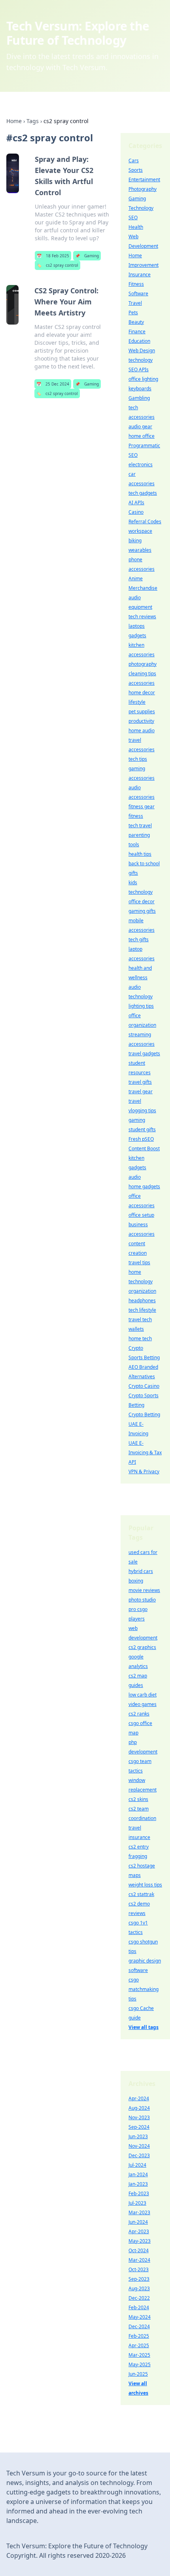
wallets (136, 1329)
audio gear (140, 426)
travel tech (140, 1319)
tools (134, 844)
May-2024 (140, 2317)
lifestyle (137, 702)
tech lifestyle (142, 1310)
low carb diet (143, 1695)
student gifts (142, 1129)
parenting (139, 835)
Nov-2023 (139, 2117)
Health (136, 227)
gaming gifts (142, 911)
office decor (142, 901)
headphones (142, 1300)
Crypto (136, 1348)
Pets (133, 313)
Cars (134, 161)
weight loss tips (145, 1885)
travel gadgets (144, 1053)
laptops (137, 626)
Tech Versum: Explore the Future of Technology (78, 33)
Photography (143, 189)
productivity (141, 721)
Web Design (142, 350)
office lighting (143, 379)
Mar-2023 (139, 2212)
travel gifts (140, 1082)
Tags (33, 121)
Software (138, 294)
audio (135, 1177)
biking (135, 540)
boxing (136, 1581)
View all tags (144, 2027)
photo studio (142, 1600)
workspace (140, 531)
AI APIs (136, 502)
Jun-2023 (138, 2136)
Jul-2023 (137, 2203)
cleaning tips (142, 673)
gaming (137, 1120)
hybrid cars (141, 1571)
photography (143, 664)
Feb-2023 (139, 2193)
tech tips (138, 759)
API (132, 1462)
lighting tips (141, 1006)
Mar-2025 (139, 2355)
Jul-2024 (137, 2165)
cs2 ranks (139, 1714)
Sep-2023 (139, 2279)
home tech (140, 1338)
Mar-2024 (139, 2260)
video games (143, 1704)
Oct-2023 (139, 2269)
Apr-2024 (139, 2098)
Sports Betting (144, 1357)
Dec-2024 (139, 2326)
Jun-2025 (138, 2374)
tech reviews (142, 616)
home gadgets (144, 1186)
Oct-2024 (139, 2250)
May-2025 (140, 2364)
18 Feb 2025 (53, 256)
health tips (140, 854)
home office (142, 436)
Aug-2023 (139, 2288)
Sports (136, 170)
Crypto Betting (144, 1414)
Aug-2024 (139, 2108)
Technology (141, 208)
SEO (133, 218)
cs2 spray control (58, 265)
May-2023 (140, 2241)
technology (141, 360)
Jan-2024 (138, 2174)
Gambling (139, 398)
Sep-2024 (139, 2127)
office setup (141, 1215)
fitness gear (142, 806)
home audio (142, 730)
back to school (144, 863)
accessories (142, 683)
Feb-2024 (139, 2307)
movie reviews (144, 1590)
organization (142, 1291)
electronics (141, 464)
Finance (137, 331)
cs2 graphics (142, 1647)
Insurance (140, 275)
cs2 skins (138, 1799)
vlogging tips (142, 1110)
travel (135, 1101)
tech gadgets (143, 493)
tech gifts (139, 939)
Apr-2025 (139, 2345)
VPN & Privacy (144, 1471)
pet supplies (142, 711)
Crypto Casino (144, 1386)
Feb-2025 (139, 2336)
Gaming (87, 256)
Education (139, 341)
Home (14, 121)
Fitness (136, 284)
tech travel (140, 825)
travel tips (139, 1262)
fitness (136, 816)
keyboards (140, 388)
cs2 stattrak (141, 1894)
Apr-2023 (139, 2231)
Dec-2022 (139, 2298)
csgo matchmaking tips (144, 1989)
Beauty (136, 322)
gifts (133, 873)
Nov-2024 (139, 2146)
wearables (140, 550)
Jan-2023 (138, 2184)
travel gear (141, 1091)
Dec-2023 (139, 2155)
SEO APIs (139, 369)
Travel (135, 303)
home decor (142, 692)
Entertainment (144, 180)
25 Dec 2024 (53, 384)
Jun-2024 (138, 2222)
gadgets (137, 635)
